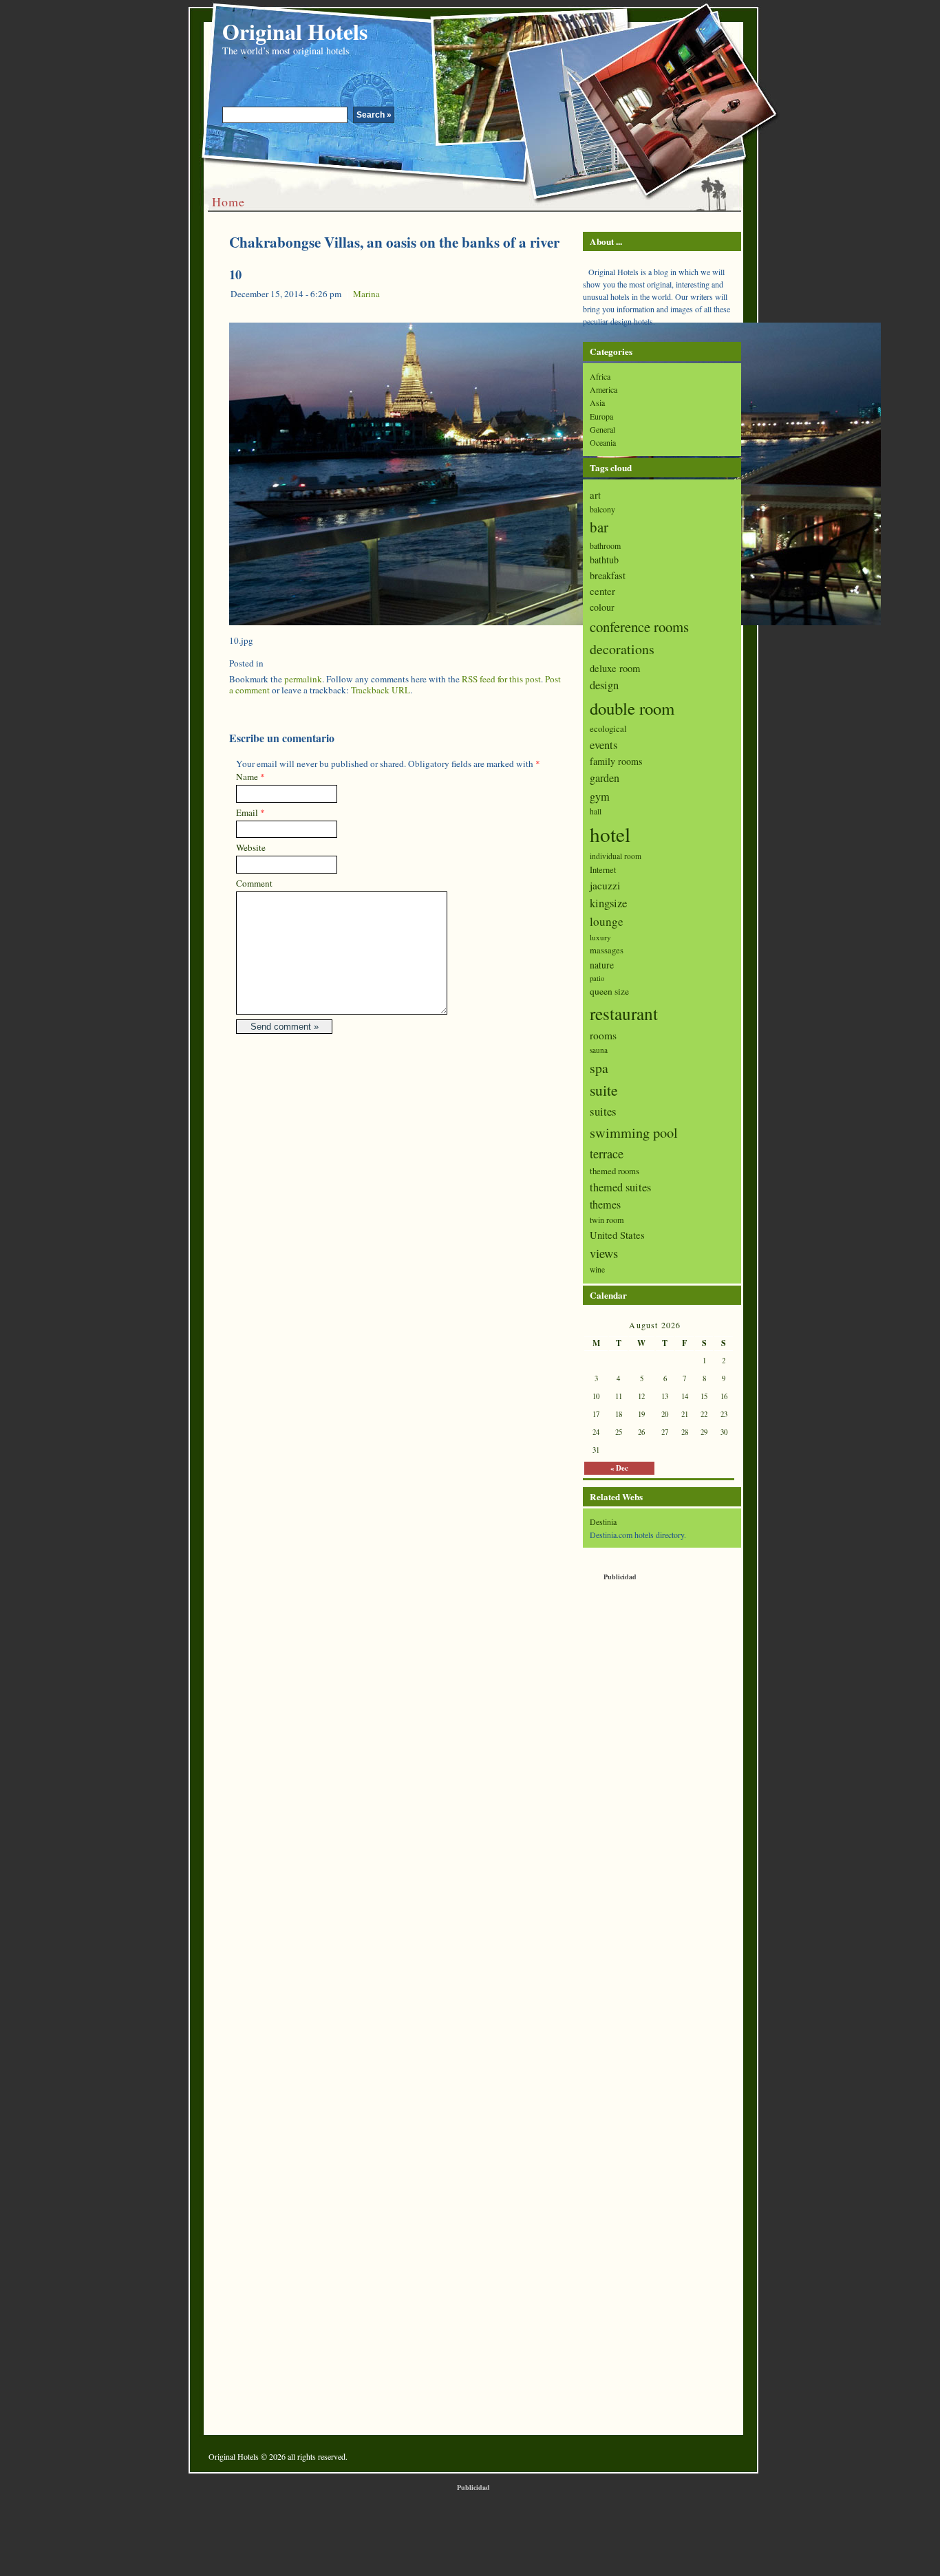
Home (228, 202)
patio (597, 978)
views (604, 1253)
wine (597, 1269)
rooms (603, 1035)
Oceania (603, 442)
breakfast (608, 575)
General (602, 429)
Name (247, 777)
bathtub (604, 560)
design (604, 685)
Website (251, 847)
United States (617, 1235)
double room (632, 708)
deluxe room (615, 668)
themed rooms (615, 1171)
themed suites (620, 1187)
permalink (303, 679)
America (603, 389)
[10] (555, 622)
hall (596, 811)
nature (602, 965)
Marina (366, 294)
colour (602, 607)
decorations (622, 649)
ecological (608, 728)
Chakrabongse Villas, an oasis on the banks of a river (394, 242)
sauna (599, 1050)
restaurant (624, 1013)
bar (599, 527)
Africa (600, 376)
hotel (610, 834)
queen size (609, 991)
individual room (616, 856)
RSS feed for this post (501, 679)
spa (599, 1068)
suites (603, 1111)
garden (605, 778)
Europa (601, 416)
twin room (607, 1220)
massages (607, 950)
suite (604, 1090)
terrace (607, 1154)
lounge (607, 921)
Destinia (603, 1522)
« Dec (619, 1468)
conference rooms (639, 627)
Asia (597, 402)
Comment (254, 883)
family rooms (616, 761)
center (602, 591)
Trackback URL (381, 690)
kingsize (608, 903)
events (603, 745)
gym (600, 797)
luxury (600, 937)
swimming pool (634, 1132)
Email (247, 812)
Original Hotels (295, 31)
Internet (603, 870)
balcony (602, 509)
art (595, 495)
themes (605, 1204)
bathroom (605, 545)
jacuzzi (605, 885)
